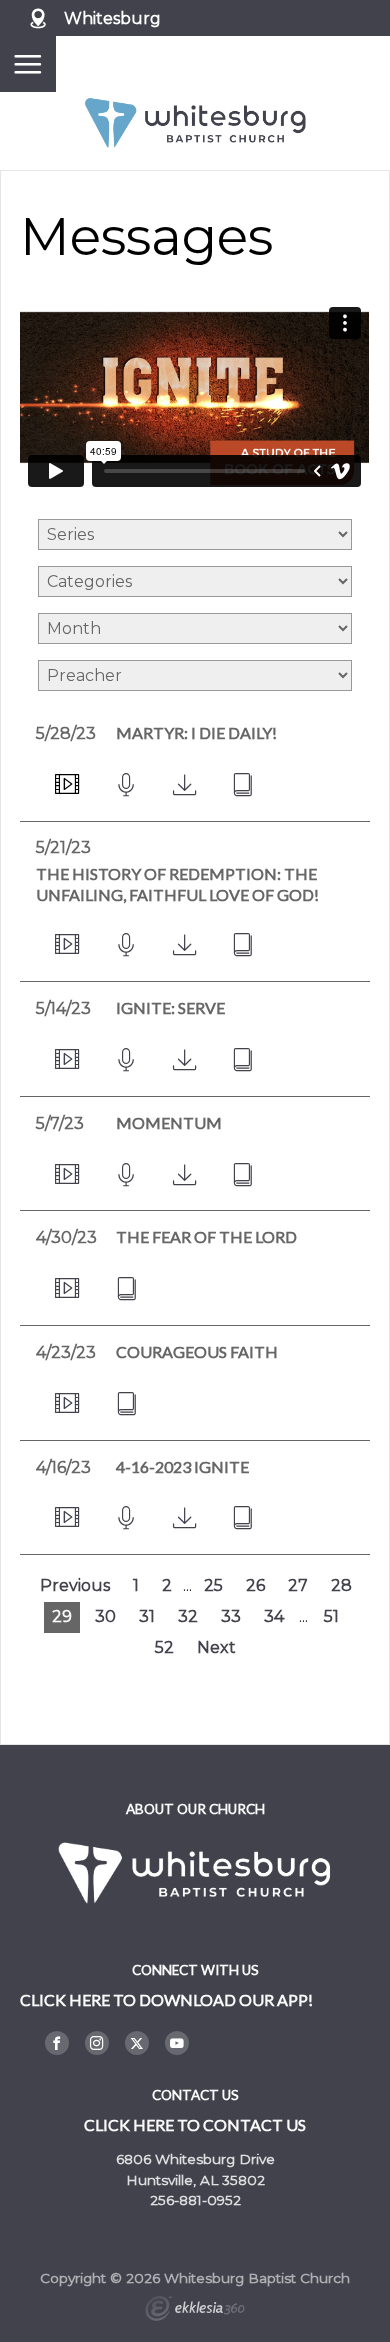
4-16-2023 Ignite (182, 1466)
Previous (75, 1585)
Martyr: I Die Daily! (196, 732)
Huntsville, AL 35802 (195, 2180)
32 (188, 1616)
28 (341, 1585)
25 (213, 1585)
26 (255, 1585)
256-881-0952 (195, 2200)
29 (62, 1616)
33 (231, 1616)
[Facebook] (57, 2043)
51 (331, 1616)
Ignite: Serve (170, 1007)
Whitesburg (112, 18)
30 (105, 1616)
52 (164, 1647)
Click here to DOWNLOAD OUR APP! (166, 1999)
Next (216, 1647)
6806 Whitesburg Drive (195, 2159)
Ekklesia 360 (195, 2311)
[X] (137, 2043)
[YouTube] (177, 2043)
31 (147, 1616)
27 (298, 1585)
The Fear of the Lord (206, 1236)
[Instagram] (97, 2043)
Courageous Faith (197, 1351)
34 (274, 1616)
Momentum (169, 1122)
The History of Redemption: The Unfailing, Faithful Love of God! (177, 884)
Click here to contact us (195, 2124)
